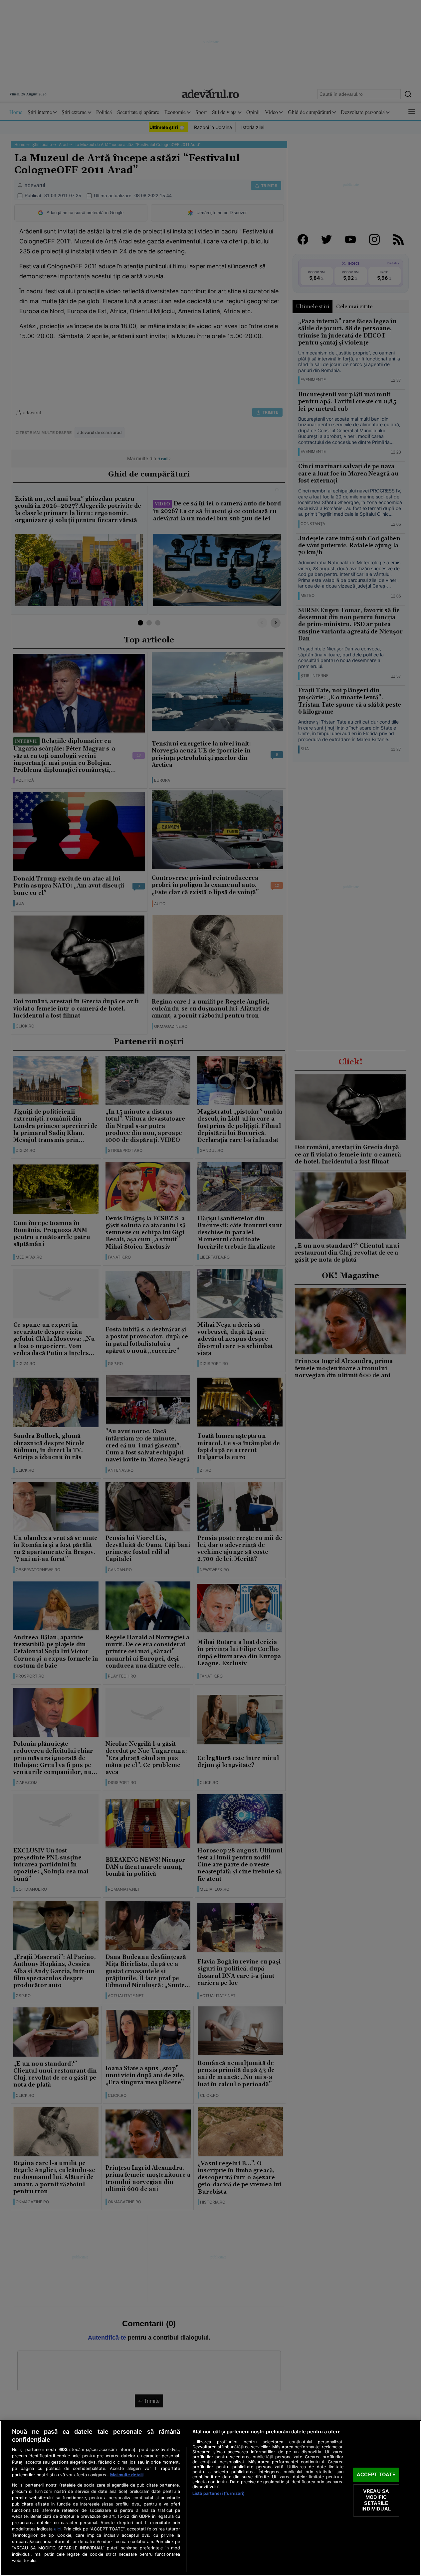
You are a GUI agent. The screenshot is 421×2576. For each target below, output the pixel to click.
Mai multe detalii (127, 2475)
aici (58, 2529)
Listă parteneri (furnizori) (218, 2493)
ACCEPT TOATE (376, 2475)
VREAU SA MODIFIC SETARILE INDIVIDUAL (376, 2500)
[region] (210, 2498)
